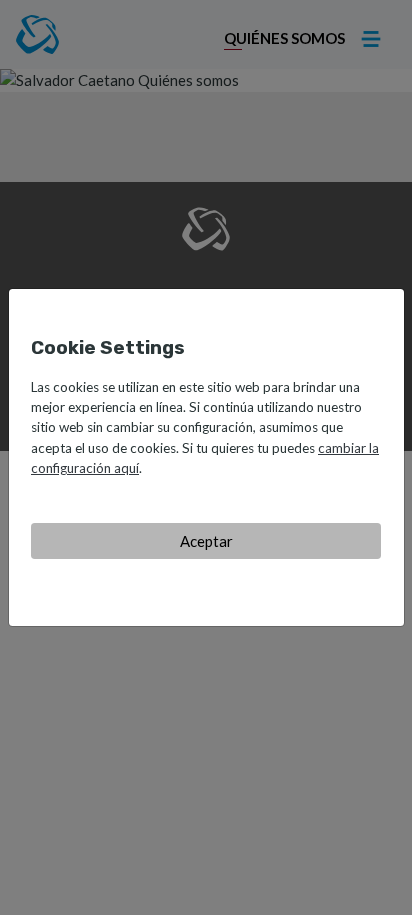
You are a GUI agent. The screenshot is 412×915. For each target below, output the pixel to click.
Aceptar (206, 541)
